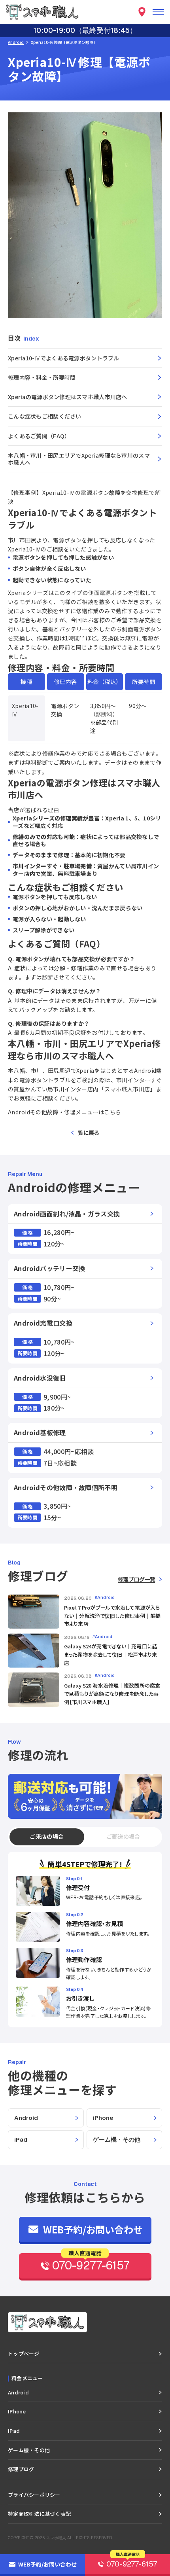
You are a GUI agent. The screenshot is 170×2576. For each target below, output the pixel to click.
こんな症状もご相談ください (45, 416)
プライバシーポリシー (34, 2495)
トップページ (24, 2353)
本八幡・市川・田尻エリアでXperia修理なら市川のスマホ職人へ (79, 459)
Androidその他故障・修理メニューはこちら (65, 1112)
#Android (105, 1598)
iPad (21, 2139)
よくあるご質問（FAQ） (39, 436)
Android (16, 42)
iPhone (103, 2118)
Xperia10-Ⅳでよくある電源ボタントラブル (64, 358)
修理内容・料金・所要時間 (42, 377)
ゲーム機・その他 (117, 2139)
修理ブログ (21, 2469)
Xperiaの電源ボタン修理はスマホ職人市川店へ (68, 397)
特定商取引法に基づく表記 (39, 2514)
